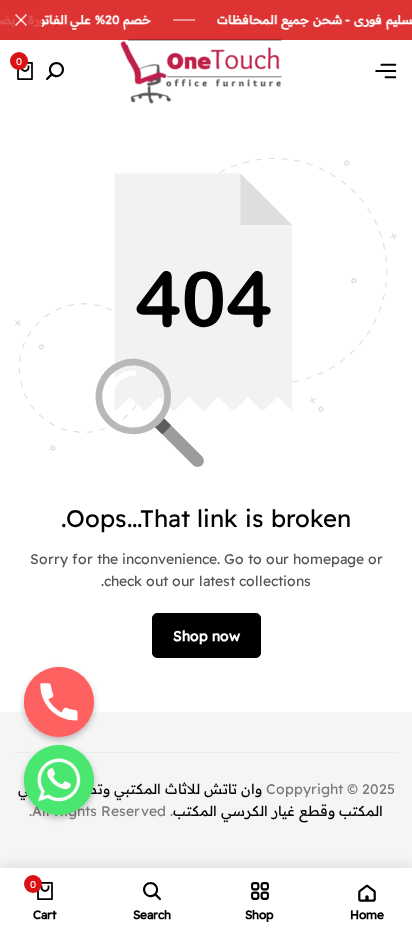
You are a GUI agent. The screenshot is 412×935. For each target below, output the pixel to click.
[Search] (55, 72)
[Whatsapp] (59, 780)
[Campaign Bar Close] (21, 20)
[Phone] (59, 702)
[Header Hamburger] (386, 71)
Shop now (206, 636)
